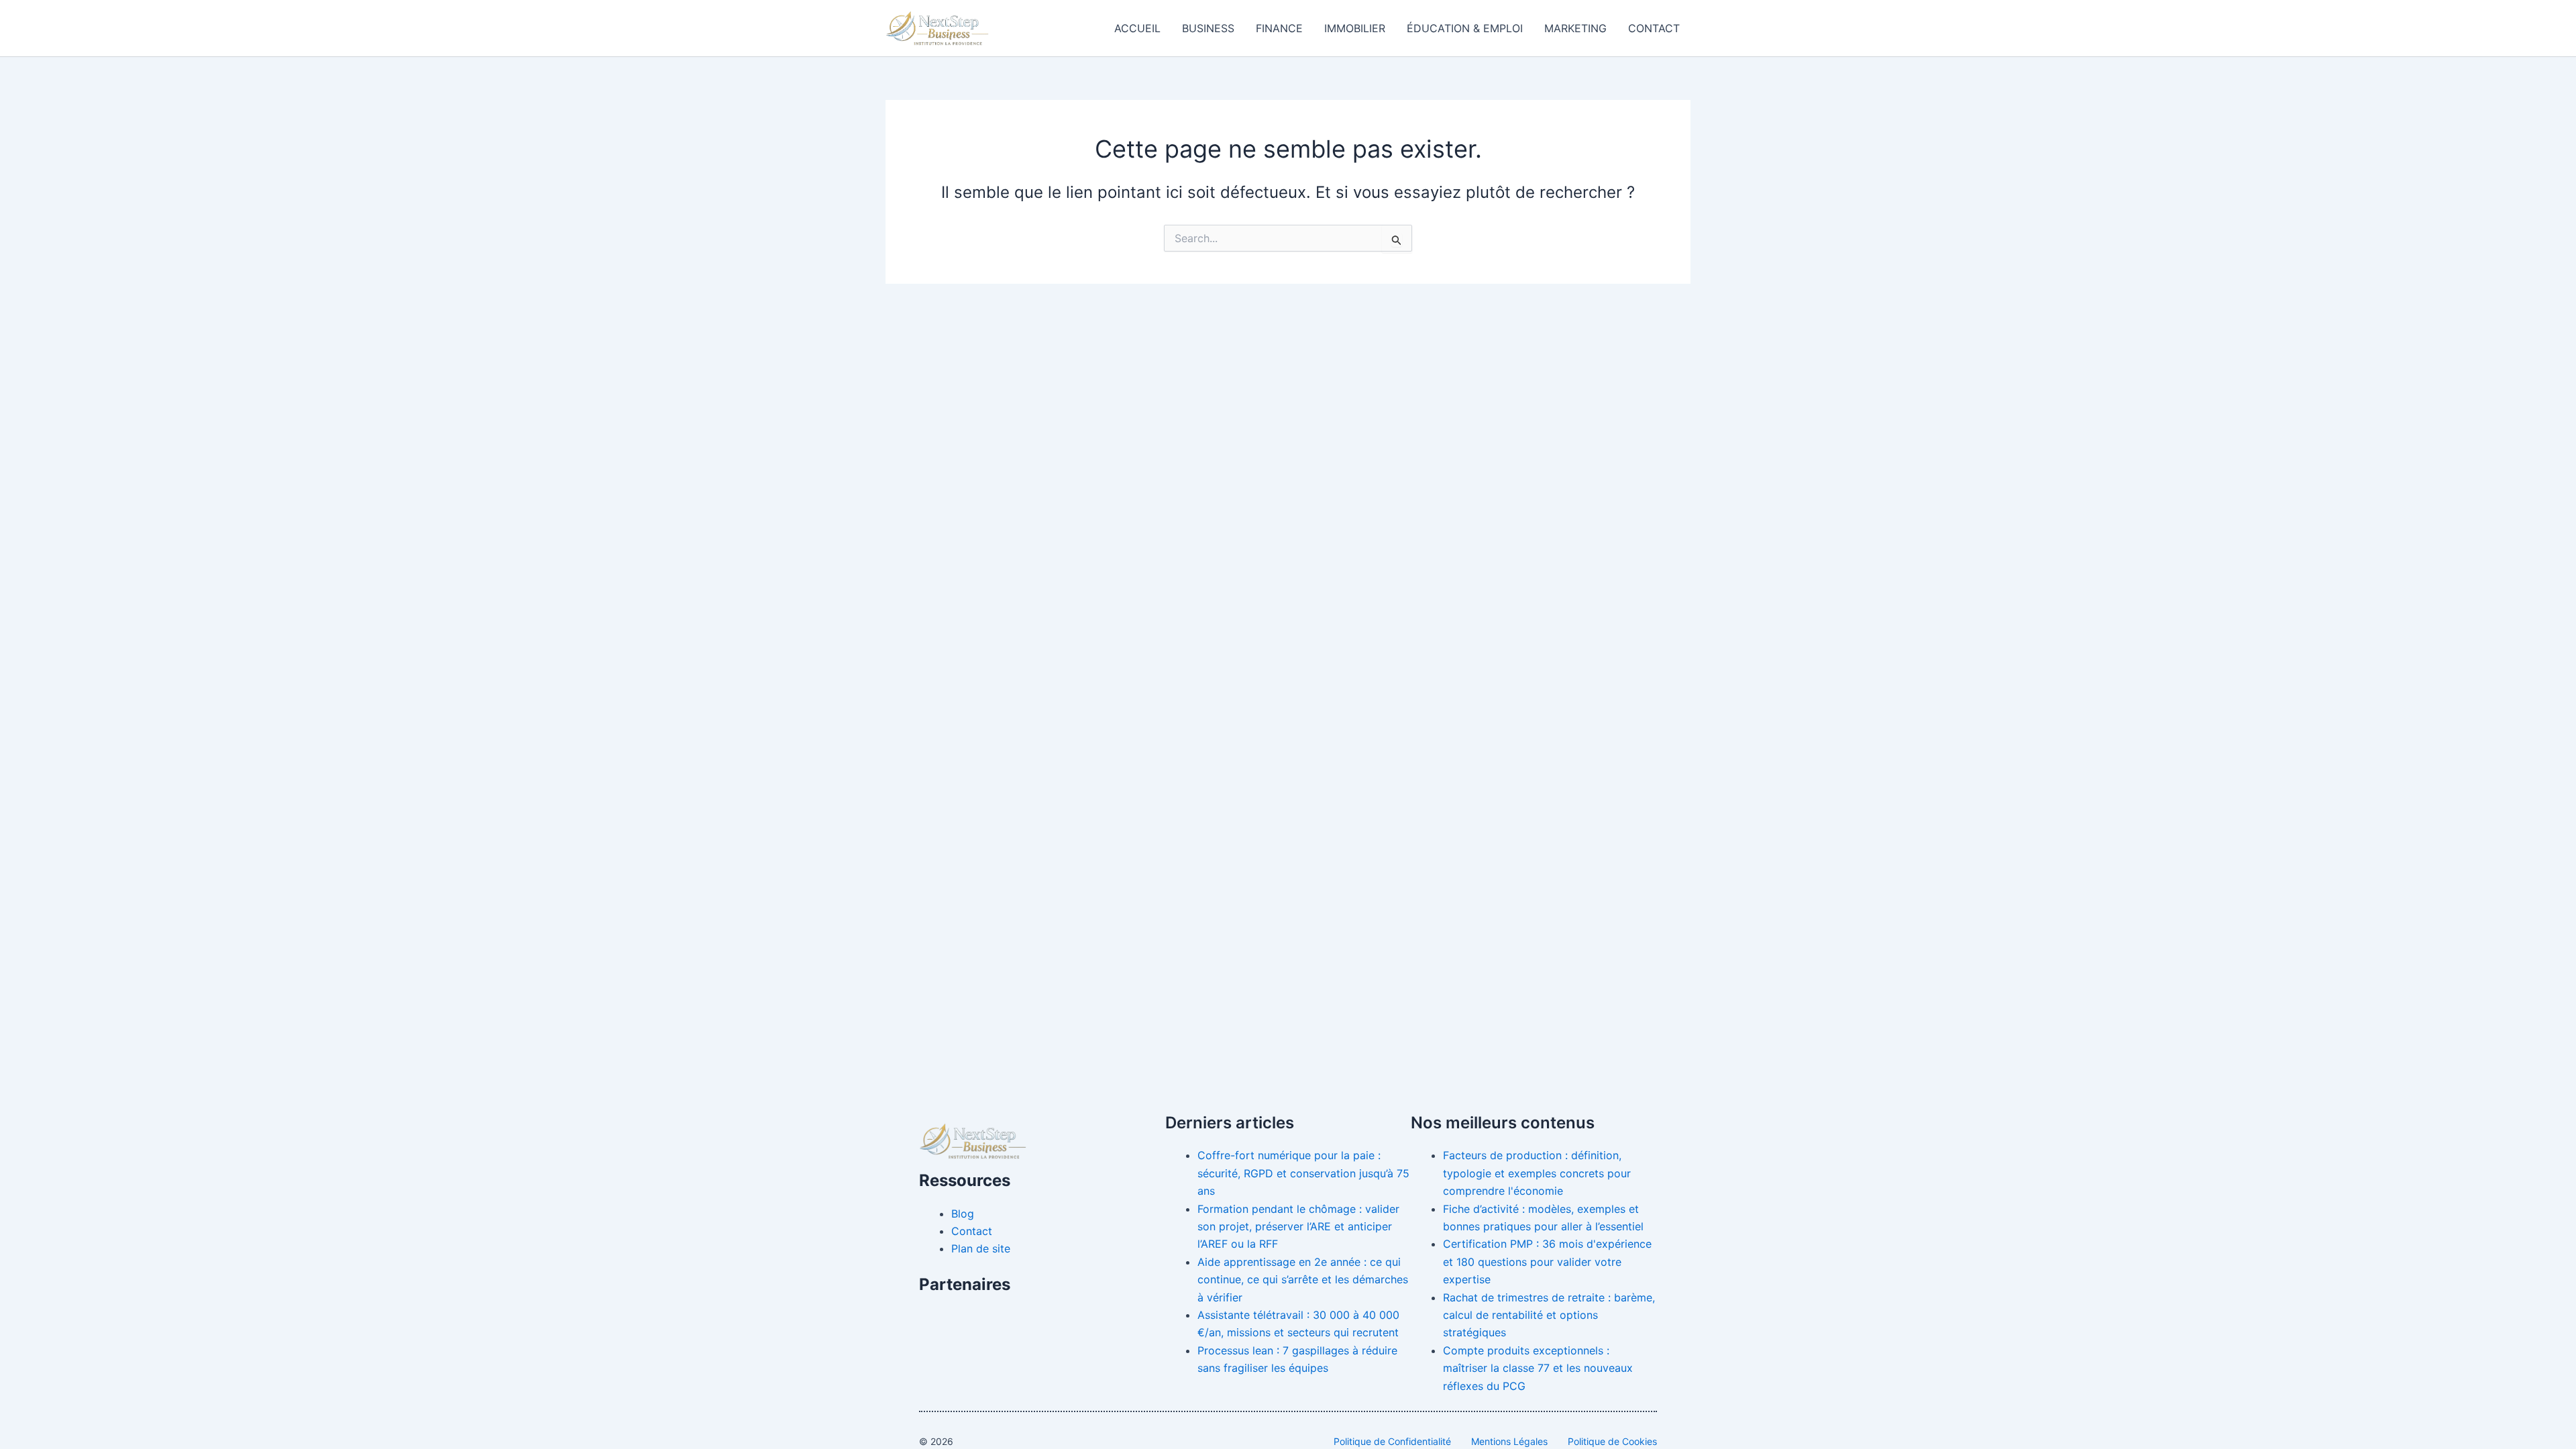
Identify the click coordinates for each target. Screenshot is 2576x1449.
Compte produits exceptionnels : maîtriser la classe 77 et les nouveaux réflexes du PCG (1538, 1368)
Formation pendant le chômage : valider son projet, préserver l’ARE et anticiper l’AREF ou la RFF (1298, 1227)
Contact (1654, 28)
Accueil (1137, 28)
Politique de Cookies (1612, 1441)
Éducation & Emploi (1465, 28)
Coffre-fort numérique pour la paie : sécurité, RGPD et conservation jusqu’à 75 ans (1303, 1173)
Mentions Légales (1509, 1441)
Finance (1279, 28)
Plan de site (981, 1248)
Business (1208, 28)
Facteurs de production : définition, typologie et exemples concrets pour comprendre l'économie (1537, 1173)
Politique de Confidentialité (1392, 1441)
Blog (963, 1214)
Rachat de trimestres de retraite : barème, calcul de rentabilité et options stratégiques (1549, 1315)
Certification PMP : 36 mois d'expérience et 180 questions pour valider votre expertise (1547, 1262)
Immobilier (1355, 28)
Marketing (1575, 28)
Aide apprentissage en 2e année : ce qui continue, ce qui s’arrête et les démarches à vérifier (1303, 1280)
